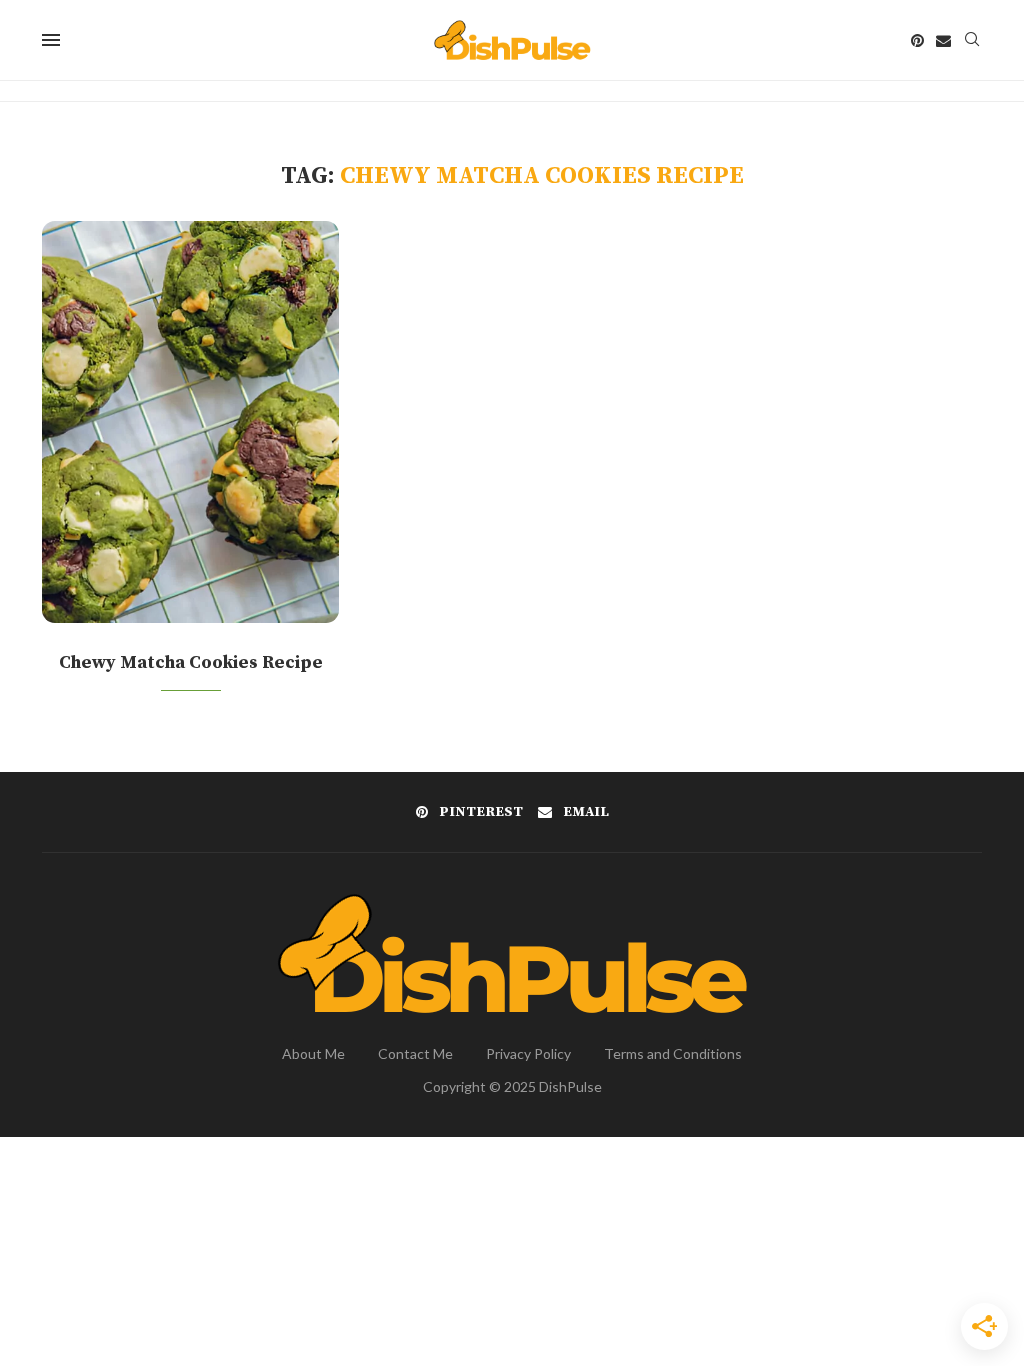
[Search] (972, 40)
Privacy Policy (528, 1053)
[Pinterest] (917, 40)
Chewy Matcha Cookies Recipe (191, 662)
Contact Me (415, 1053)
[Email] (943, 40)
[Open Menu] (51, 40)
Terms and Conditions (673, 1053)
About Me (313, 1053)
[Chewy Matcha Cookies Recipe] (190, 422)
